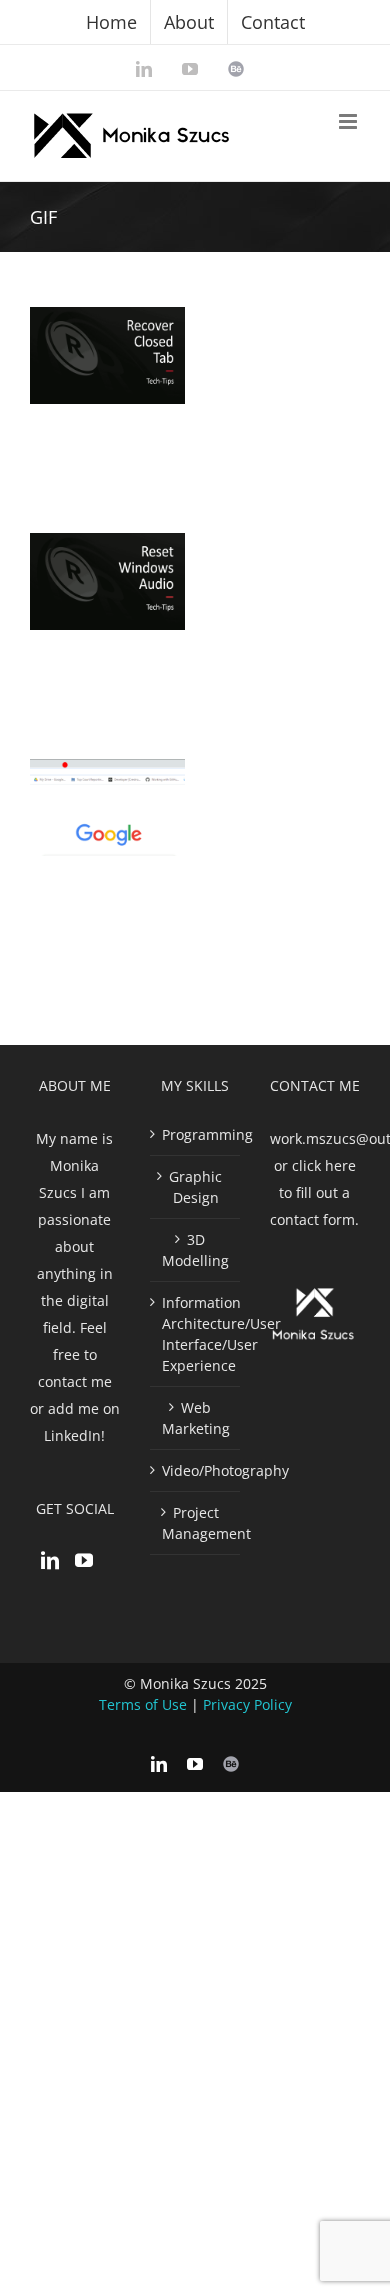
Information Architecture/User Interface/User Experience (196, 1334)
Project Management (196, 1523)
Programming (196, 1134)
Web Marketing (196, 1418)
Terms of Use (143, 1704)
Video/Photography (196, 1470)
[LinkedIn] (50, 1560)
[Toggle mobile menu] (349, 121)
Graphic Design (195, 1187)
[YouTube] (84, 1560)
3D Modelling (195, 1250)
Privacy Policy (247, 1704)
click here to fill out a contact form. (314, 1192)
